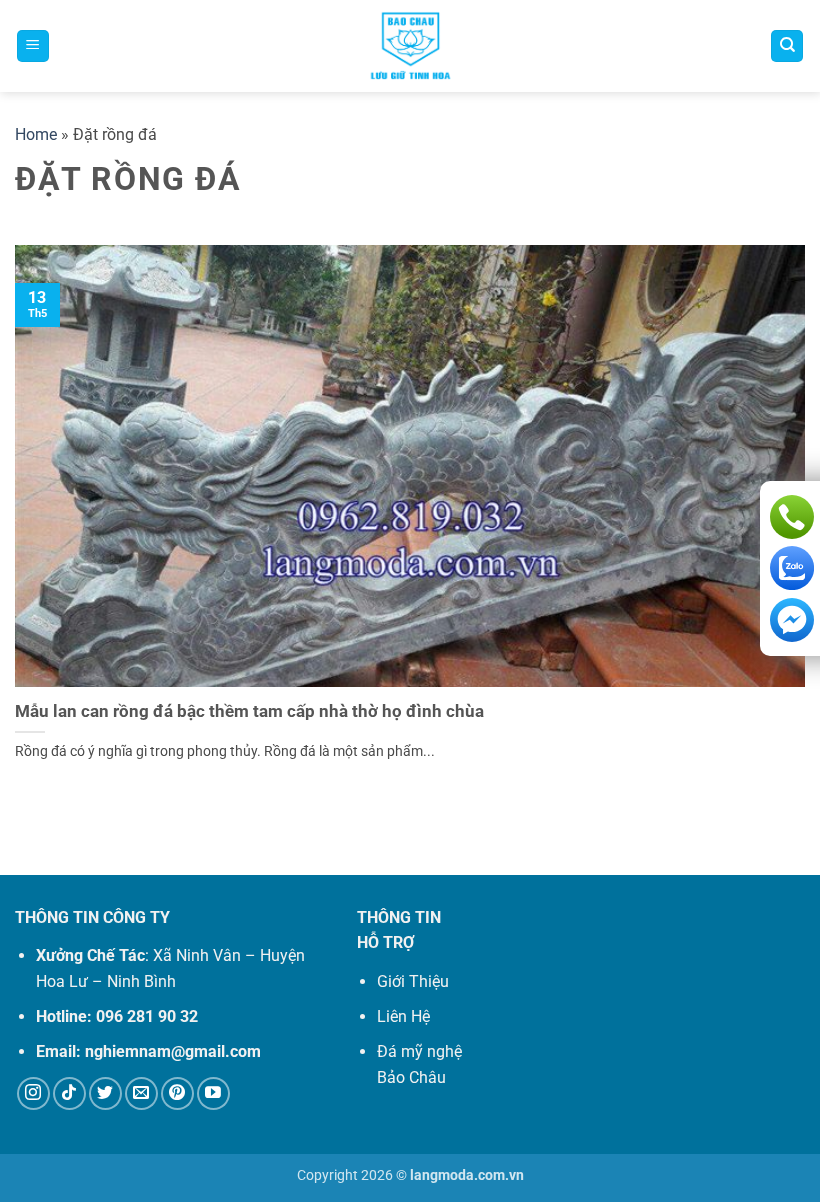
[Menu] (33, 46)
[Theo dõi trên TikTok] (69, 1093)
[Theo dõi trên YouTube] (213, 1093)
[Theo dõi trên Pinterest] (177, 1093)
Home (36, 134)
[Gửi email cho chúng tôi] (141, 1093)
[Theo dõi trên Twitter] (105, 1093)
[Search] (787, 46)
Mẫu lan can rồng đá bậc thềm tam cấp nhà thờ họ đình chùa (249, 711)
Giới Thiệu (413, 981)
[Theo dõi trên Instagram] (33, 1093)
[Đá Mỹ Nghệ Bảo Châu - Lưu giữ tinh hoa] (410, 46)
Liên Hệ (403, 1016)
